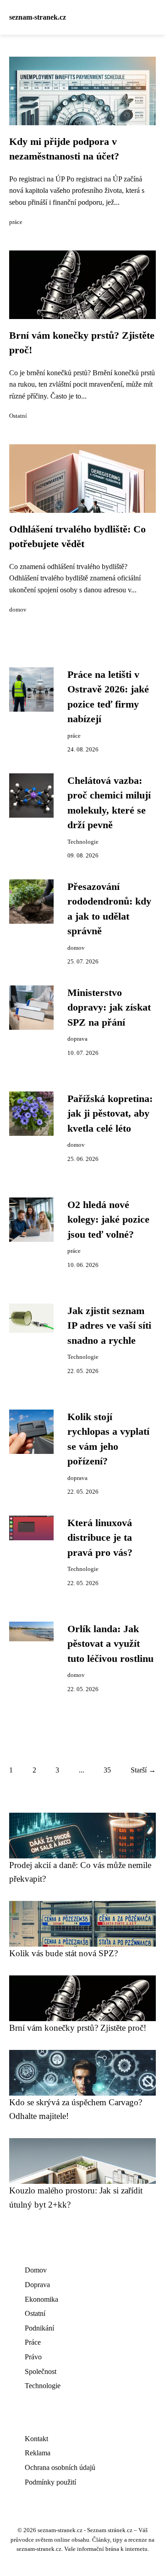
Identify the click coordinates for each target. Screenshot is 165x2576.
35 (107, 1770)
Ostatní (18, 416)
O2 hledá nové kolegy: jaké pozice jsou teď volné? (108, 1220)
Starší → (143, 1770)
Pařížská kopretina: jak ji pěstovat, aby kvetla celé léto (110, 1114)
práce (16, 222)
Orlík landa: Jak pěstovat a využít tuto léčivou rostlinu (110, 1644)
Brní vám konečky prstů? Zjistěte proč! (78, 2028)
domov (18, 610)
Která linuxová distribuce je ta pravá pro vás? (100, 1538)
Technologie (83, 842)
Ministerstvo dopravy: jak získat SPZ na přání (109, 1008)
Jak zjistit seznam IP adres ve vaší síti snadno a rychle (109, 1326)
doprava (77, 1039)
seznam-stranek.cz (38, 17)
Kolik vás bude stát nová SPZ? (63, 1953)
